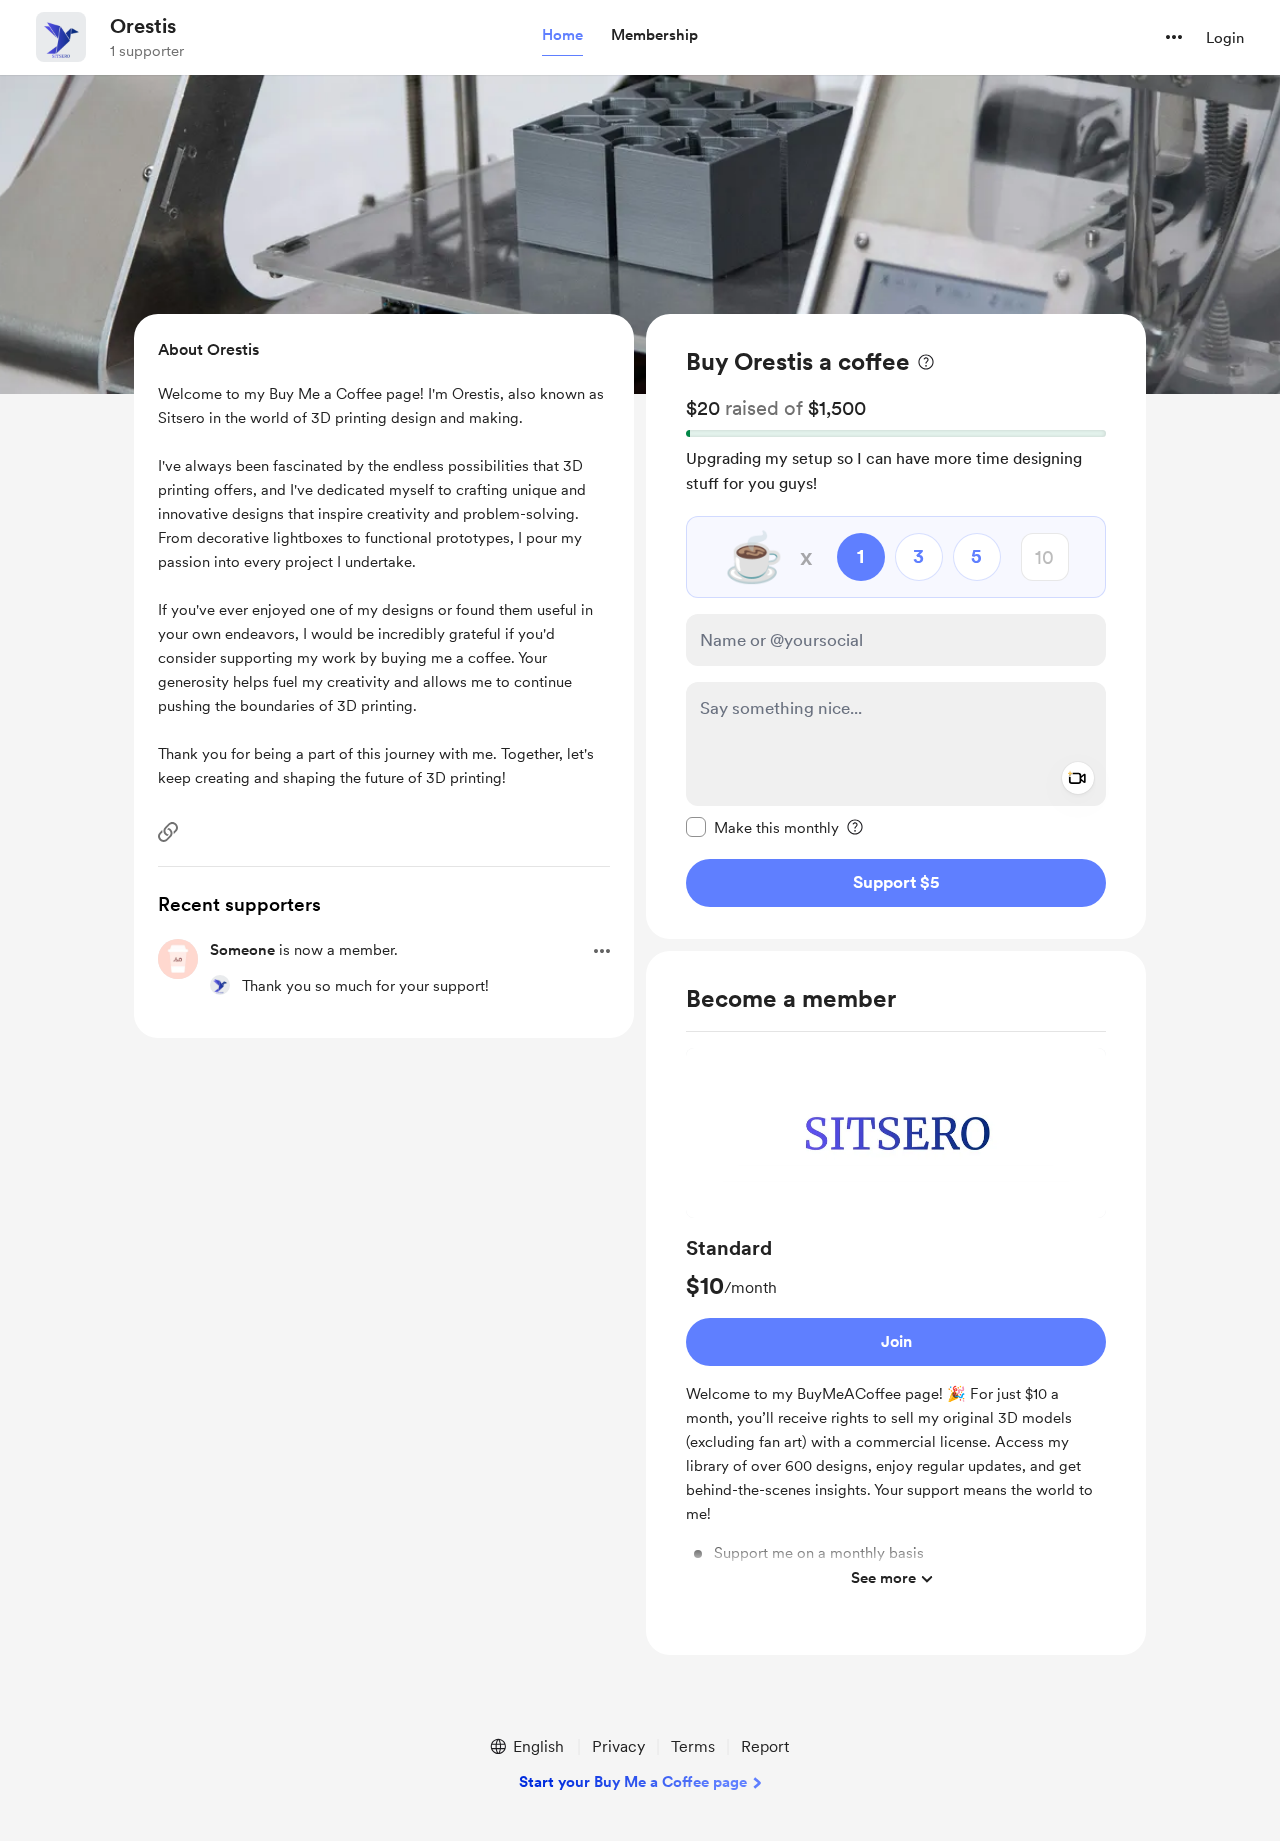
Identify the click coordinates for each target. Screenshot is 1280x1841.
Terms (693, 1746)
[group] (896, 1323)
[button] (562, 36)
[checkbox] (762, 827)
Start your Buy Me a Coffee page (633, 1782)
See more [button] (883, 1578)
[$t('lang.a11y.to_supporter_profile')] (220, 985)
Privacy (618, 1746)
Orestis (143, 26)
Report (765, 1746)
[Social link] (168, 832)
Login (1225, 38)
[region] (896, 626)
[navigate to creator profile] (61, 37)
